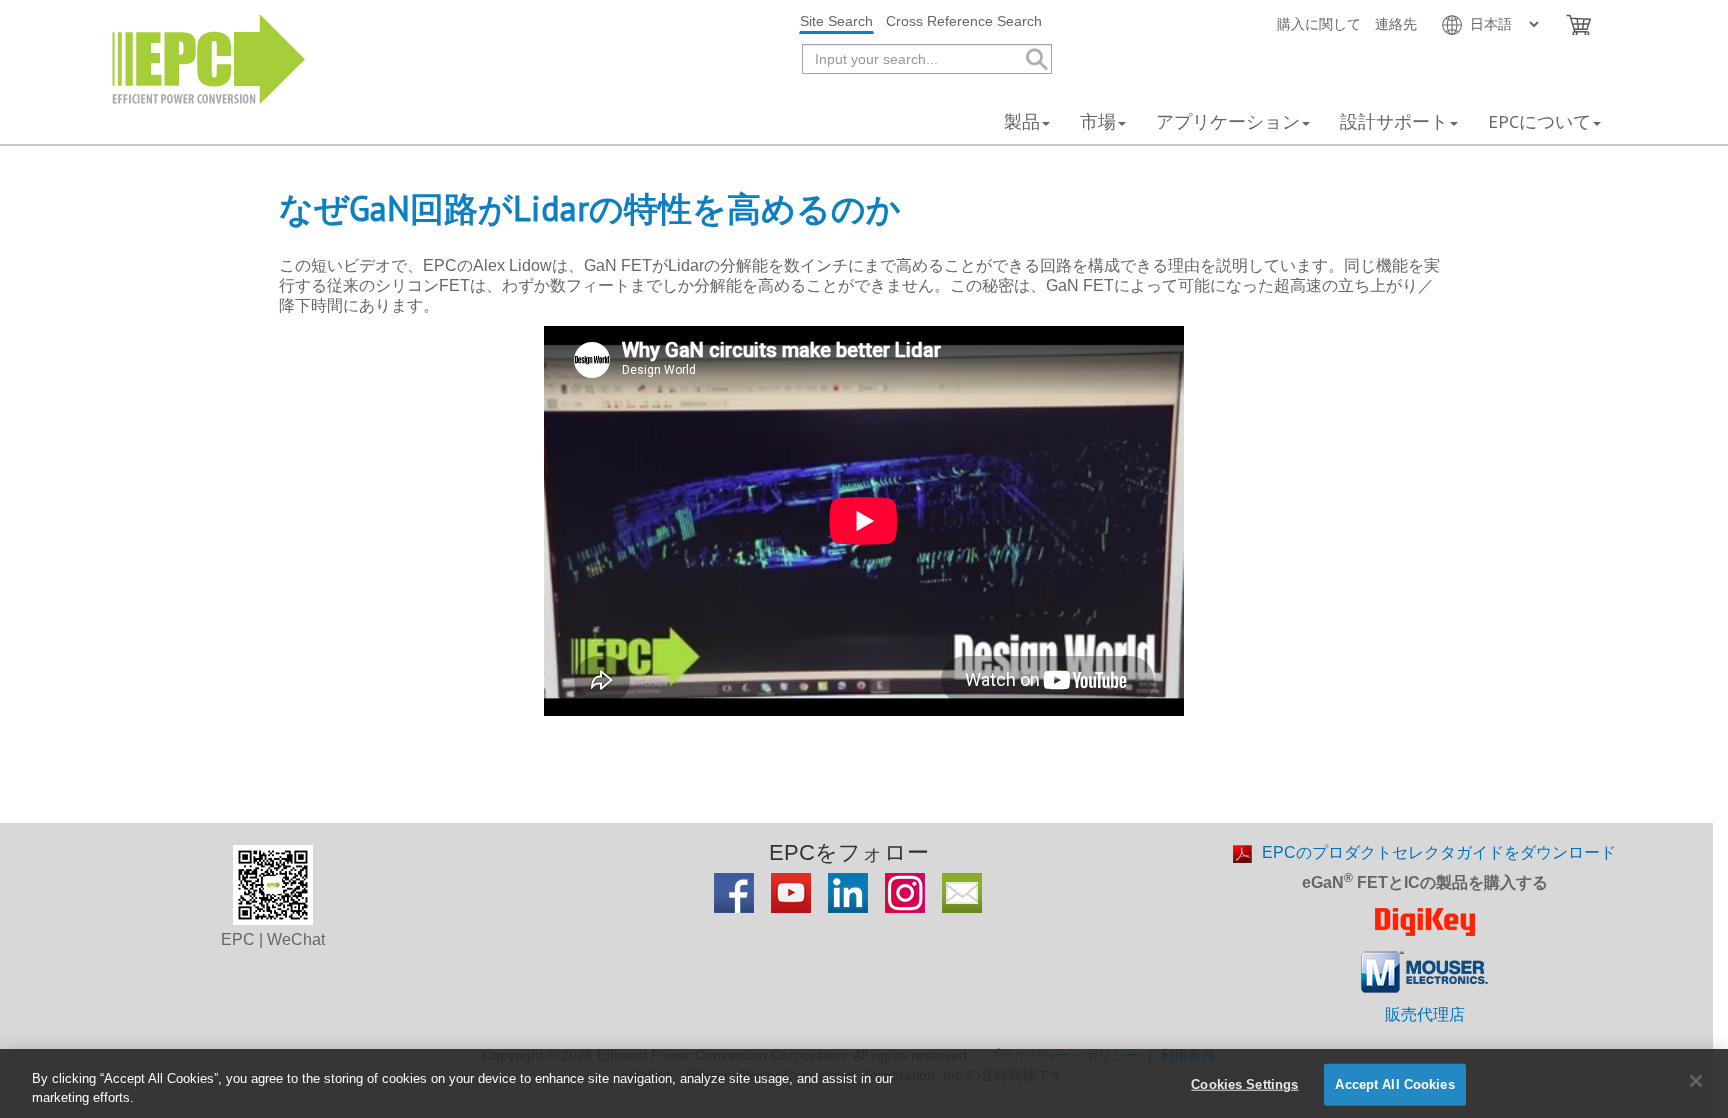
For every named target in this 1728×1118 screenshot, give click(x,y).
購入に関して (1319, 24)
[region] (864, 1083)
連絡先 (1396, 24)
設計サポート (1394, 121)
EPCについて (1539, 121)
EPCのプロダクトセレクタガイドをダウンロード (1439, 852)
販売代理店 (1425, 1014)
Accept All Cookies (1394, 1084)
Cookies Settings (1244, 1084)
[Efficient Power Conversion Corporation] (208, 57)
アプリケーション (1228, 121)
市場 (1098, 121)
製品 (1022, 121)
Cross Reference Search (964, 21)
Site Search (836, 21)
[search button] (1035, 59)
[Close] (1696, 1081)
